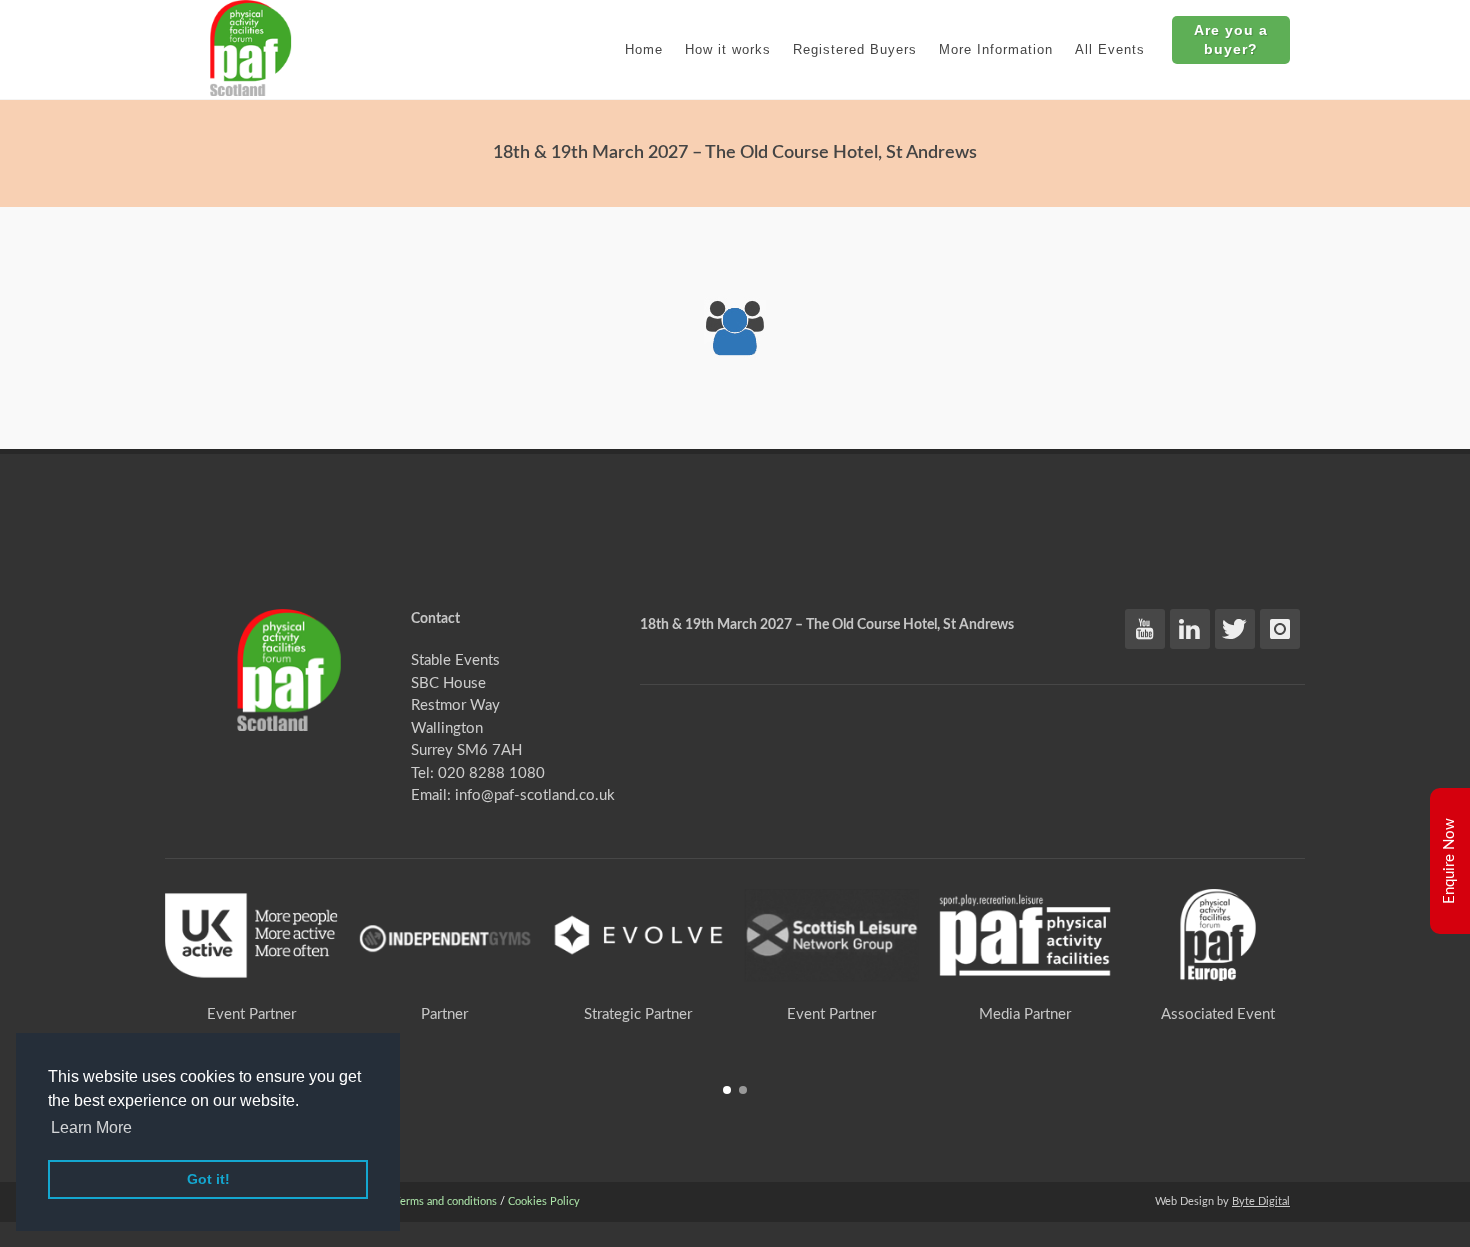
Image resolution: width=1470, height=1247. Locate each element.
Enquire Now (1449, 861)
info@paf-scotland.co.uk (535, 795)
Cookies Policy (544, 1201)
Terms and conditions (445, 1201)
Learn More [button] (91, 1127)
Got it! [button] (208, 1179)
